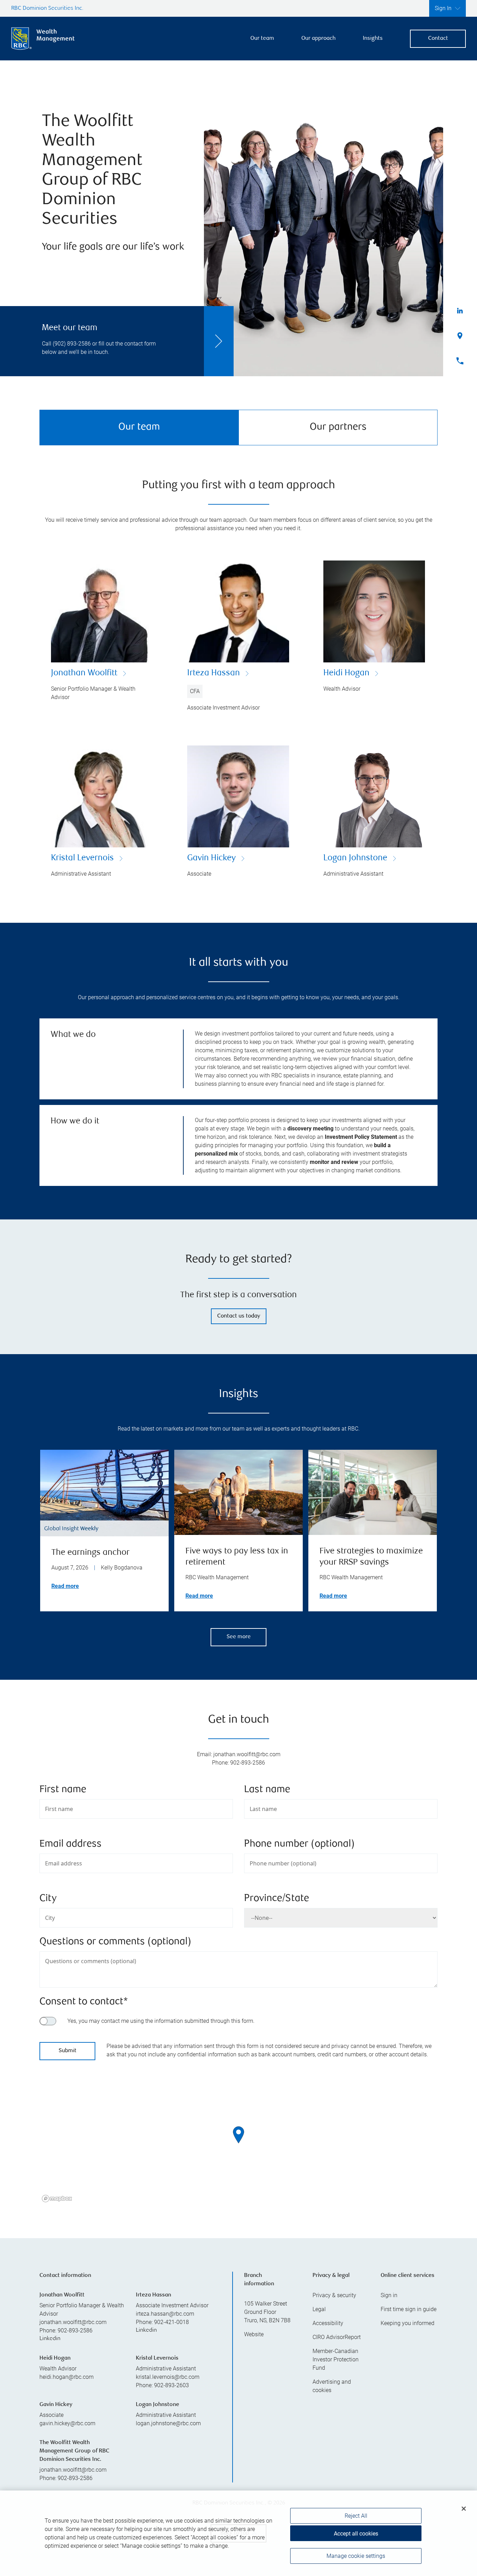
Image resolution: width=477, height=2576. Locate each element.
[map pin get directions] (239, 2135)
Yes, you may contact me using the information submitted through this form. (161, 2021)
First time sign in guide (409, 2309)
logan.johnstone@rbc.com (168, 2423)
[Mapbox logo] (57, 2199)
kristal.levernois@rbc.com (168, 2377)
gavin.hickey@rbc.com (67, 2423)
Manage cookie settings (356, 2556)
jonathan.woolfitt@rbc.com (73, 2322)
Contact (438, 39)
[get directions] (239, 2135)
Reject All (356, 2516)
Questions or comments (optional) (115, 1942)
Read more (65, 1586)
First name (63, 1790)
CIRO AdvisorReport (337, 2337)
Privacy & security (334, 2295)
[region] (239, 2144)
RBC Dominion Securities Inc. (47, 9)
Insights (373, 39)
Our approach (318, 39)
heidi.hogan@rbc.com (67, 2377)
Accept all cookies (356, 2534)
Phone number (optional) (299, 1844)
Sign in (389, 2295)
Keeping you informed (408, 2323)
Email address (71, 1844)
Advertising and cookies (332, 2386)
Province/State (277, 1899)
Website (254, 2334)
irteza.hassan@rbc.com (165, 2314)
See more (239, 1637)
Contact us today (239, 1316)
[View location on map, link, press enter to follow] (239, 2144)
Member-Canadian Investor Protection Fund (336, 2359)
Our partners (338, 427)
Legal (319, 2309)
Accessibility (328, 2323)
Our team (262, 39)
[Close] (464, 2509)
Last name (267, 1790)
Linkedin (50, 2339)
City (48, 1899)
